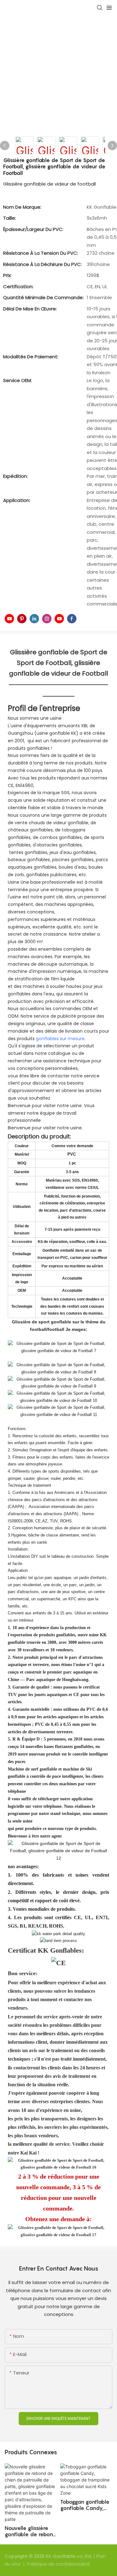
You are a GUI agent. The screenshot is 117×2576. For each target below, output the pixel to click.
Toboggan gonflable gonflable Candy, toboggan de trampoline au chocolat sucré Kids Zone (85, 2505)
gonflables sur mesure (60, 1039)
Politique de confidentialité (58, 2564)
